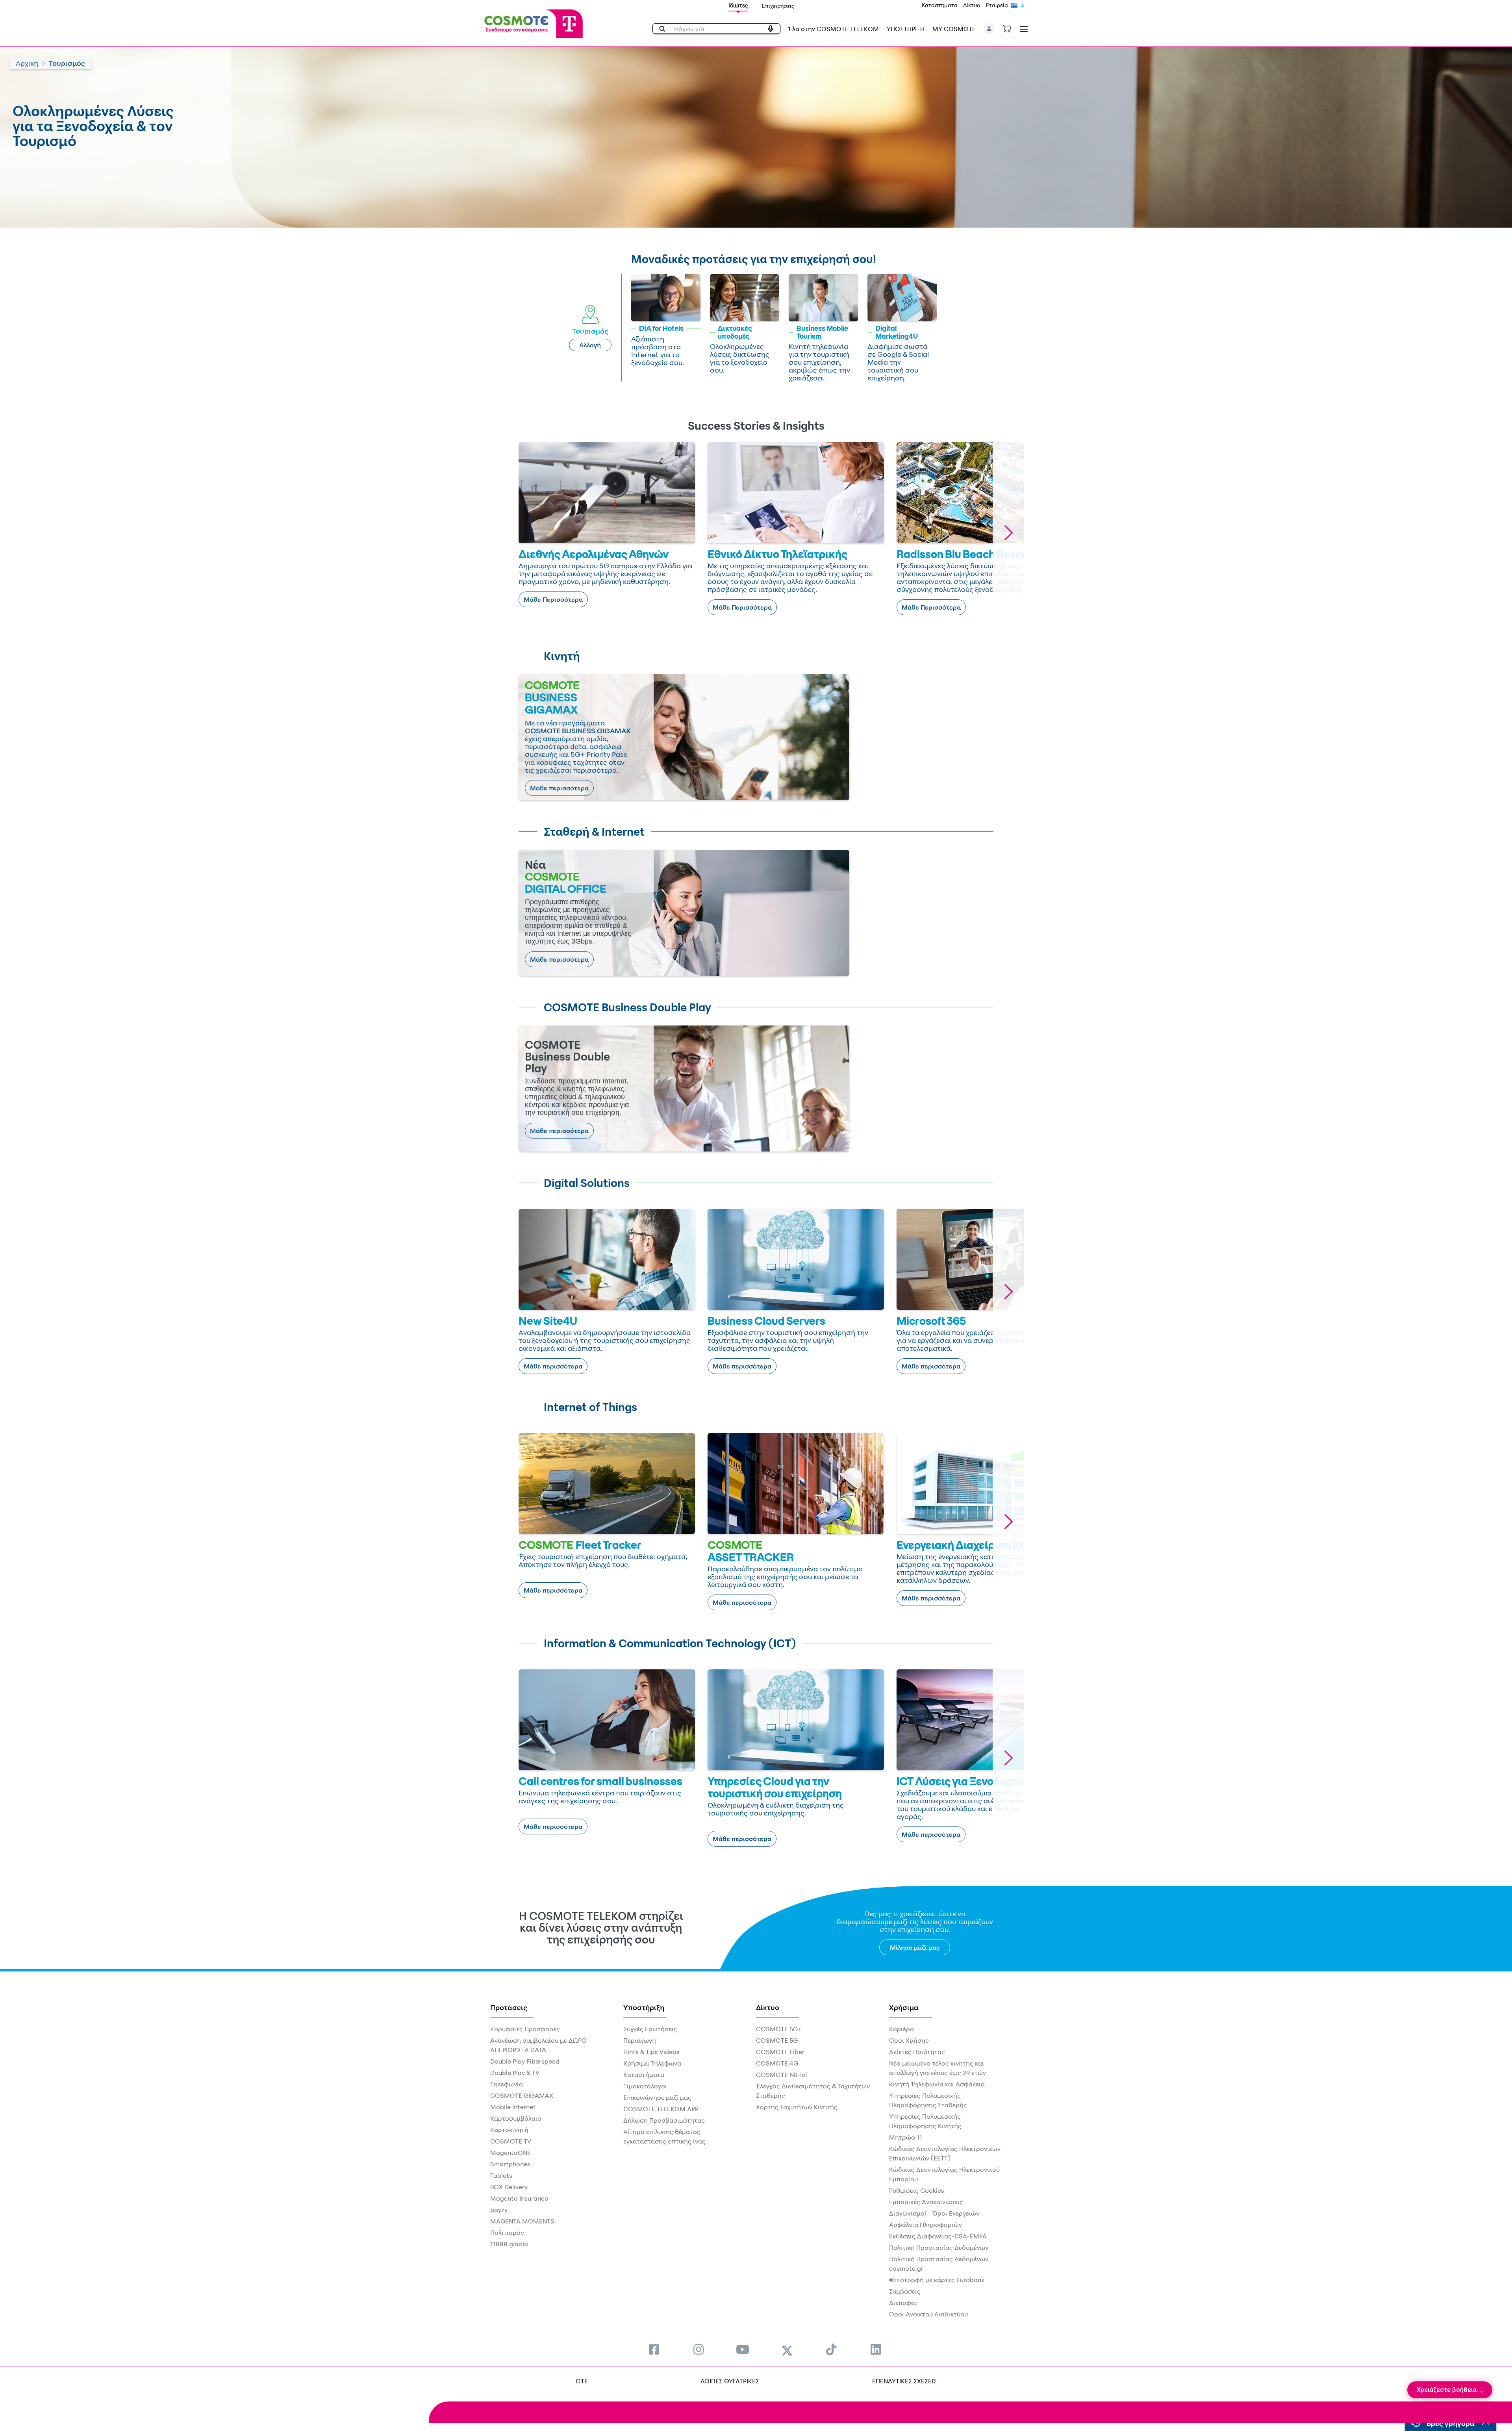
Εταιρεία (997, 5)
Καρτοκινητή (509, 2130)
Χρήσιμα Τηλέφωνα (652, 2063)
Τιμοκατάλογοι (645, 2086)
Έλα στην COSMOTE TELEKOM (834, 29)
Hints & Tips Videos (651, 2052)
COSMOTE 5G (777, 2040)
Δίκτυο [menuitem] (768, 2007)
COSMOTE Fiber (780, 2052)
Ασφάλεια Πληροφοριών (926, 2225)
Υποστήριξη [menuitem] (644, 2007)
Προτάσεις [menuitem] (509, 2007)
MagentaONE (510, 2153)
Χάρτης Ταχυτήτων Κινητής (797, 2107)
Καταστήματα (940, 5)
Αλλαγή (590, 345)
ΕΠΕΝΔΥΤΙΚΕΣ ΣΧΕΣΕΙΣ (904, 2381)
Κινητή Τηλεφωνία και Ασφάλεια (937, 2084)
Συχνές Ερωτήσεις (650, 2029)
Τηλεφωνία (507, 2084)
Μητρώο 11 (906, 2137)
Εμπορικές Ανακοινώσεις (926, 2202)
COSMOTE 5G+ (779, 2029)
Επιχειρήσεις (778, 6)
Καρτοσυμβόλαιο (516, 2118)
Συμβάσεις (905, 2291)
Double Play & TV (515, 2073)
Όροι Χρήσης (909, 2040)
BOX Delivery (509, 2187)
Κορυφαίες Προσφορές (525, 2029)
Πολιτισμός (507, 2233)
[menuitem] (654, 2349)
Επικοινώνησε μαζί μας (657, 2097)
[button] (989, 29)
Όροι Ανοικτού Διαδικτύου (928, 2314)
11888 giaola (509, 2244)
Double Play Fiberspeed (525, 2061)
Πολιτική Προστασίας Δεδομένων (939, 2247)
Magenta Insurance (519, 2198)
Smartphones (510, 2164)
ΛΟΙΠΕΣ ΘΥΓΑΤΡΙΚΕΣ (730, 2381)
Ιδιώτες (738, 5)
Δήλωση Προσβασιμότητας (664, 2120)
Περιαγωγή (640, 2040)
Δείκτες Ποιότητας (917, 2052)
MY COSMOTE (954, 29)
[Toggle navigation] (1022, 29)
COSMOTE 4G (777, 2063)
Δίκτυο (972, 5)
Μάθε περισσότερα (559, 788)
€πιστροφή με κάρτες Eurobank (937, 2280)
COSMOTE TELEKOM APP (661, 2109)
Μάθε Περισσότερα (553, 599)
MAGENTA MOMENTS (522, 2221)
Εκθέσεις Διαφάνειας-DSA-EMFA (938, 2236)
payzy (499, 2210)
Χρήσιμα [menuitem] (904, 2007)
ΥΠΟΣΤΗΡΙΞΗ (906, 29)
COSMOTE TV (511, 2141)
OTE (582, 2381)
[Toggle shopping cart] (1011, 28)
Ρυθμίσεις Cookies (917, 2190)
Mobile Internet (513, 2107)
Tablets (501, 2175)
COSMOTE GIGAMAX (522, 2095)
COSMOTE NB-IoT (782, 2075)
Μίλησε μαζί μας (915, 1947)
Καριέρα (901, 2029)
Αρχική (27, 63)
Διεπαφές (903, 2303)
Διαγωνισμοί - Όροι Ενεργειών (934, 2213)
